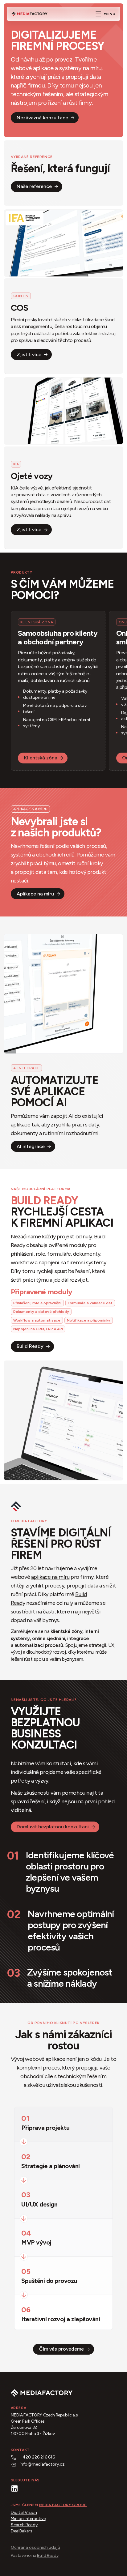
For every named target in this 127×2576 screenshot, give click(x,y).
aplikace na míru (50, 1577)
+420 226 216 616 (37, 2457)
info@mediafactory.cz (42, 2464)
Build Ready (48, 2555)
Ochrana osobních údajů (35, 2547)
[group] (63, 292)
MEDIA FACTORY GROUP (63, 2505)
